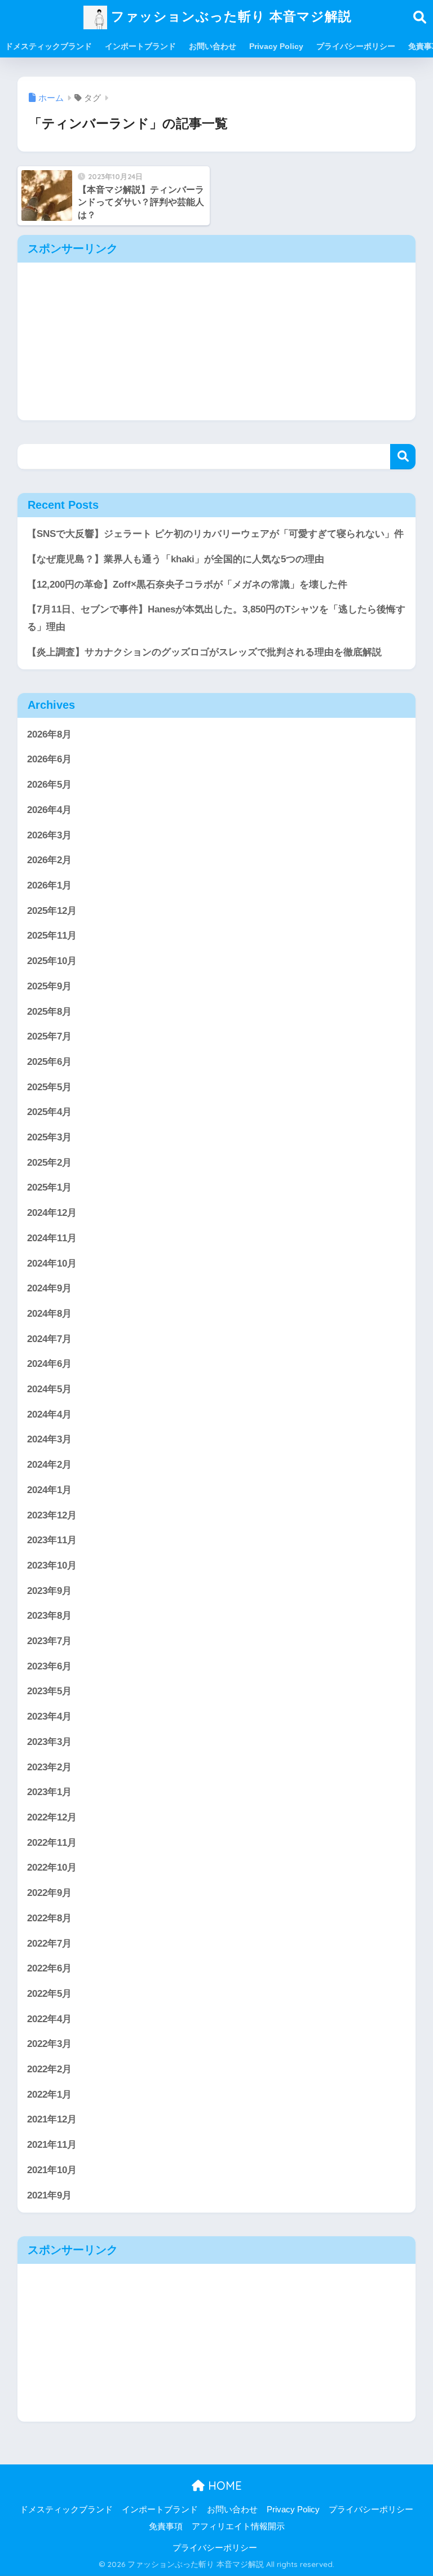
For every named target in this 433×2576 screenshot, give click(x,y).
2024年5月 (49, 1389)
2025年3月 (49, 1137)
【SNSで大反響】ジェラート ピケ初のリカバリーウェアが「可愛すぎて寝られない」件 (215, 534)
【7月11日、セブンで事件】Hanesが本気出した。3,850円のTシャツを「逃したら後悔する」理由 (216, 618)
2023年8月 (49, 1616)
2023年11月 (52, 1540)
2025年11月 (52, 936)
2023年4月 (49, 1716)
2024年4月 (49, 1414)
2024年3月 (49, 1439)
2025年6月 (49, 1062)
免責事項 (166, 2526)
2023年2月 (49, 1767)
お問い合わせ (213, 46)
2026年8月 (49, 734)
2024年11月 (52, 1238)
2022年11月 (52, 1843)
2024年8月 (49, 1314)
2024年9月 (49, 1288)
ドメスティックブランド (48, 46)
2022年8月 (49, 1918)
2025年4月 (49, 1112)
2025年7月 (49, 1036)
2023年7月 (49, 1641)
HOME (223, 2486)
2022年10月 (52, 1867)
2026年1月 (49, 885)
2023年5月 (49, 1691)
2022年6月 (49, 1968)
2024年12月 (52, 1213)
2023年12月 (52, 1515)
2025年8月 (49, 1012)
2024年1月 (49, 1490)
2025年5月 (49, 1087)
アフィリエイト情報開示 (238, 2526)
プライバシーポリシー (356, 46)
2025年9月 (49, 986)
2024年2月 (49, 1465)
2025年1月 (49, 1187)
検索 (403, 457)
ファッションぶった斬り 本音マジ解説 (229, 16)
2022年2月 (49, 2069)
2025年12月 (52, 911)
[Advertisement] (217, 341)
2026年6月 (49, 759)
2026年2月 (49, 860)
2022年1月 (49, 2095)
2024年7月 (49, 1339)
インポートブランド (140, 46)
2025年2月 (49, 1163)
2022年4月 (49, 2019)
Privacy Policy (276, 46)
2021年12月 (52, 2119)
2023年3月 (49, 1742)
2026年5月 (49, 785)
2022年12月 (52, 1817)
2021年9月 (49, 2195)
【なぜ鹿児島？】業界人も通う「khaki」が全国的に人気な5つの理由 (176, 559)
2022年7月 (49, 1944)
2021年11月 (52, 2145)
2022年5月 (49, 1994)
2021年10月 (52, 2170)
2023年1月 (49, 1792)
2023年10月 (52, 1565)
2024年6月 (49, 1364)
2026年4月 (49, 810)
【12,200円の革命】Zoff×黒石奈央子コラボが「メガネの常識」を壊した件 (187, 585)
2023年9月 (49, 1591)
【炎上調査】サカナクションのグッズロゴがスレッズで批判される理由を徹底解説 (204, 652)
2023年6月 (49, 1666)
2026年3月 (49, 835)
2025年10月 (52, 961)
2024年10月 (52, 1263)
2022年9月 (49, 1893)
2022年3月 (49, 2044)
